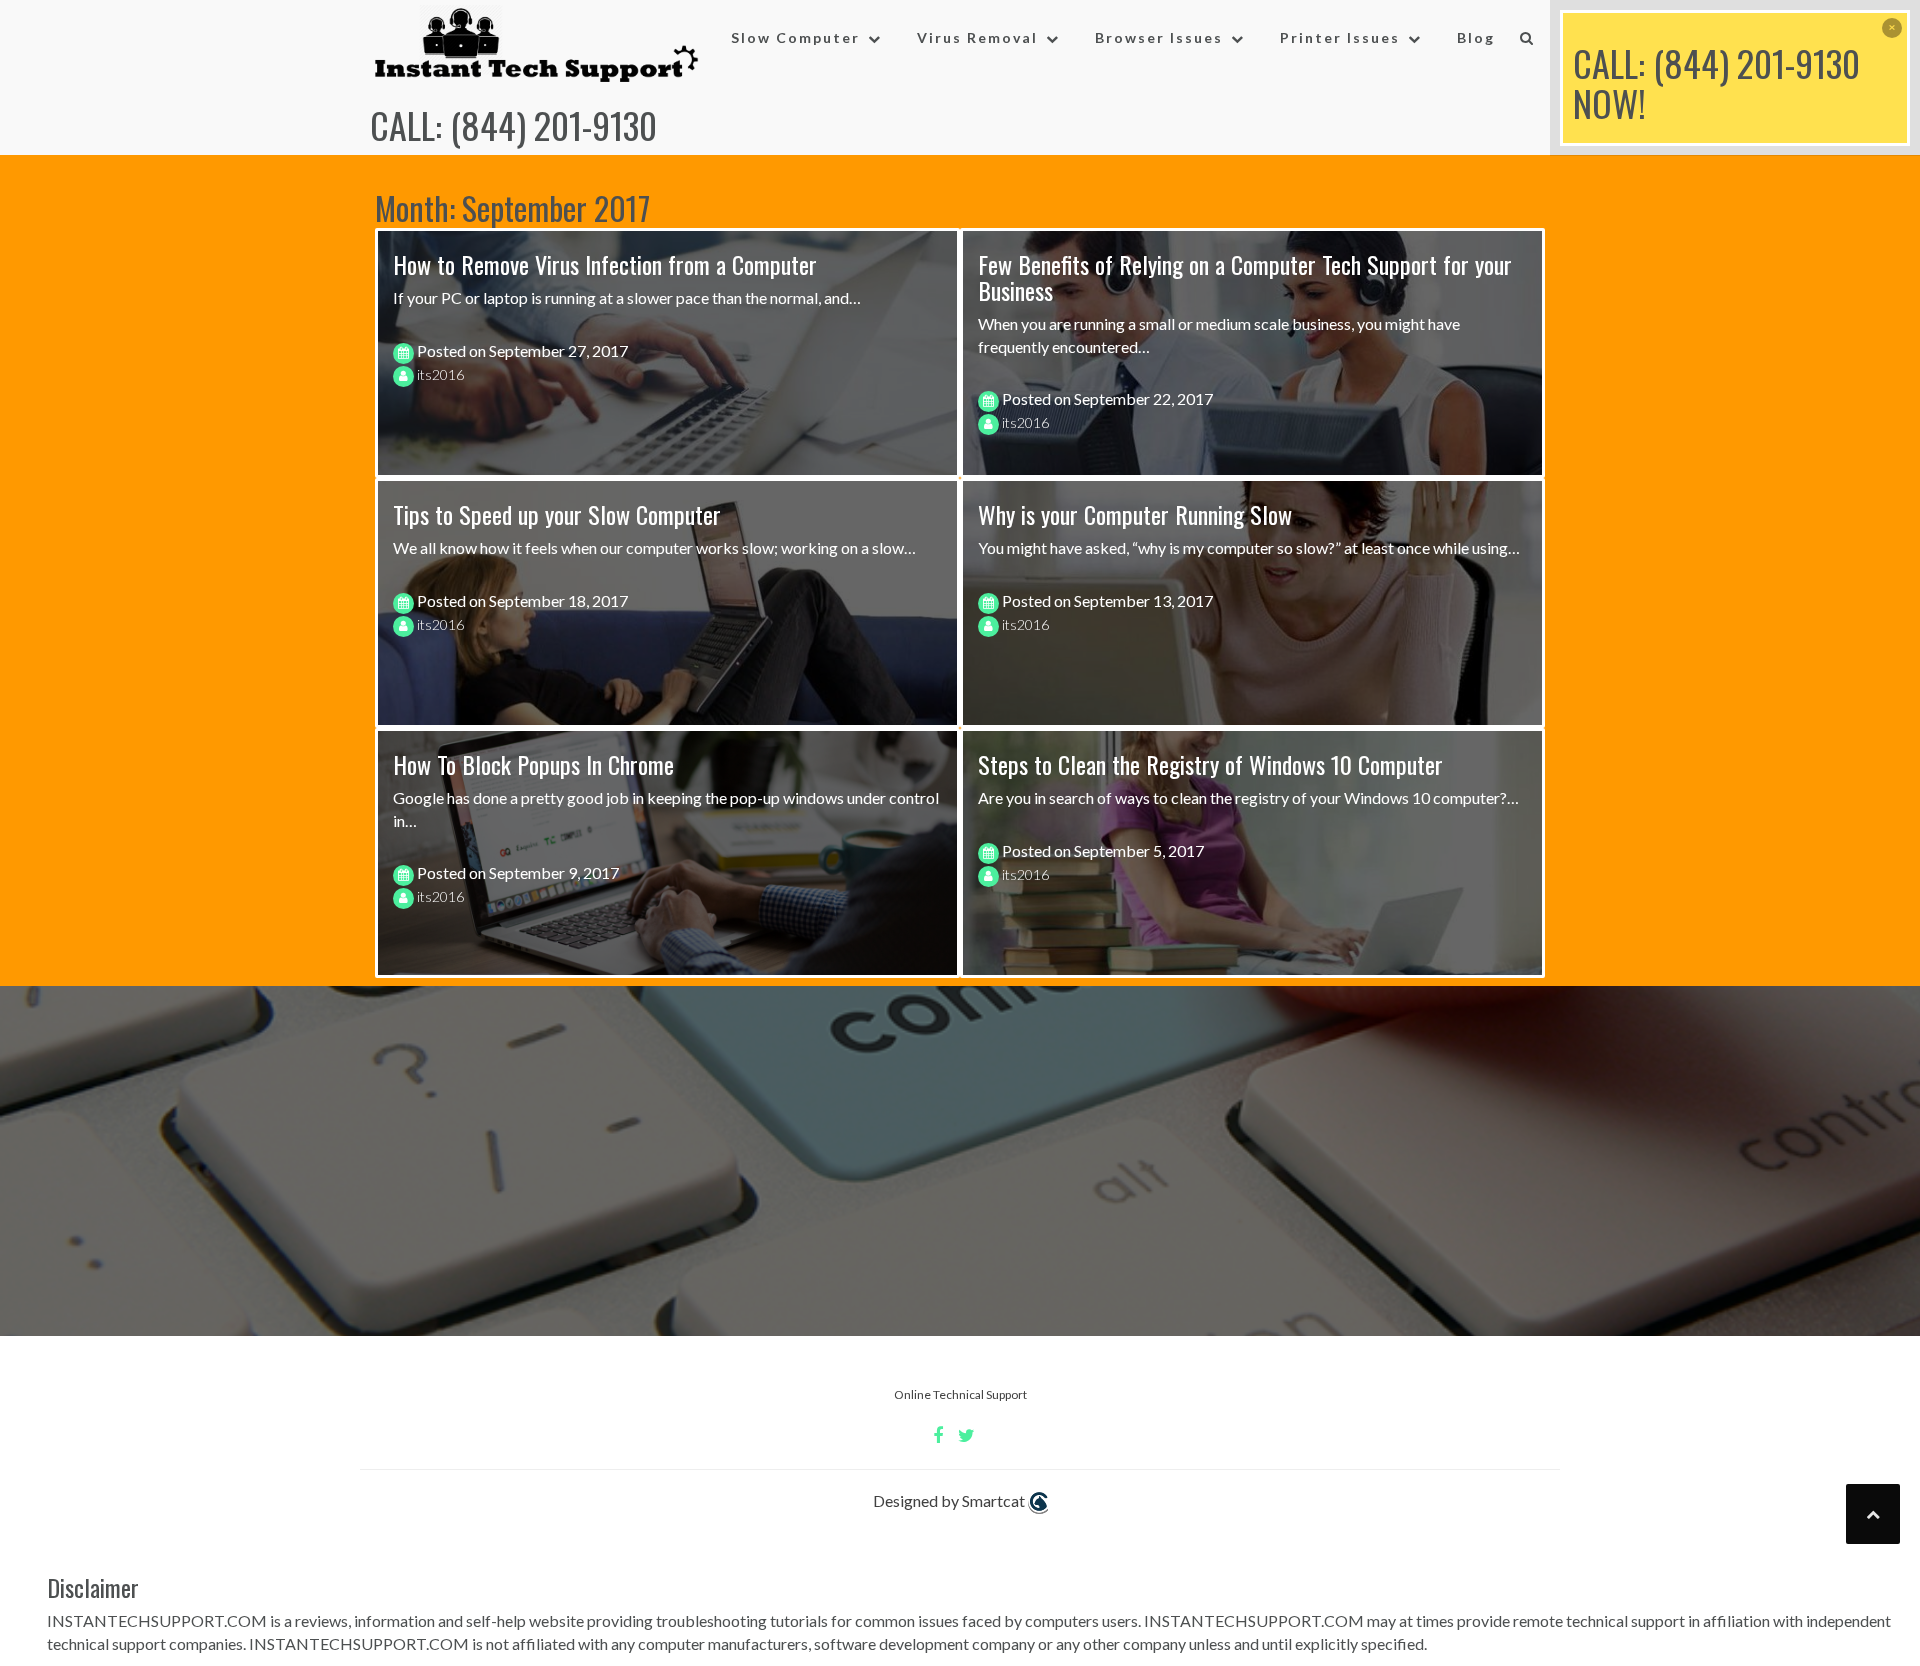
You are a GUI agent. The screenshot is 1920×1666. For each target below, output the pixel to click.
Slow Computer (795, 37)
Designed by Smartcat (950, 1500)
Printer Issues (1340, 37)
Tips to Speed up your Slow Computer (557, 514)
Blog (1476, 37)
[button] (1527, 42)
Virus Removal (977, 37)
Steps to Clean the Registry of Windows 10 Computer (1210, 764)
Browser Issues (1159, 37)
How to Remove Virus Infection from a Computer (605, 264)
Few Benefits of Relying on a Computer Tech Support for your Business (1245, 277)
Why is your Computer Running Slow (1135, 514)
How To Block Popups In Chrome (533, 764)
